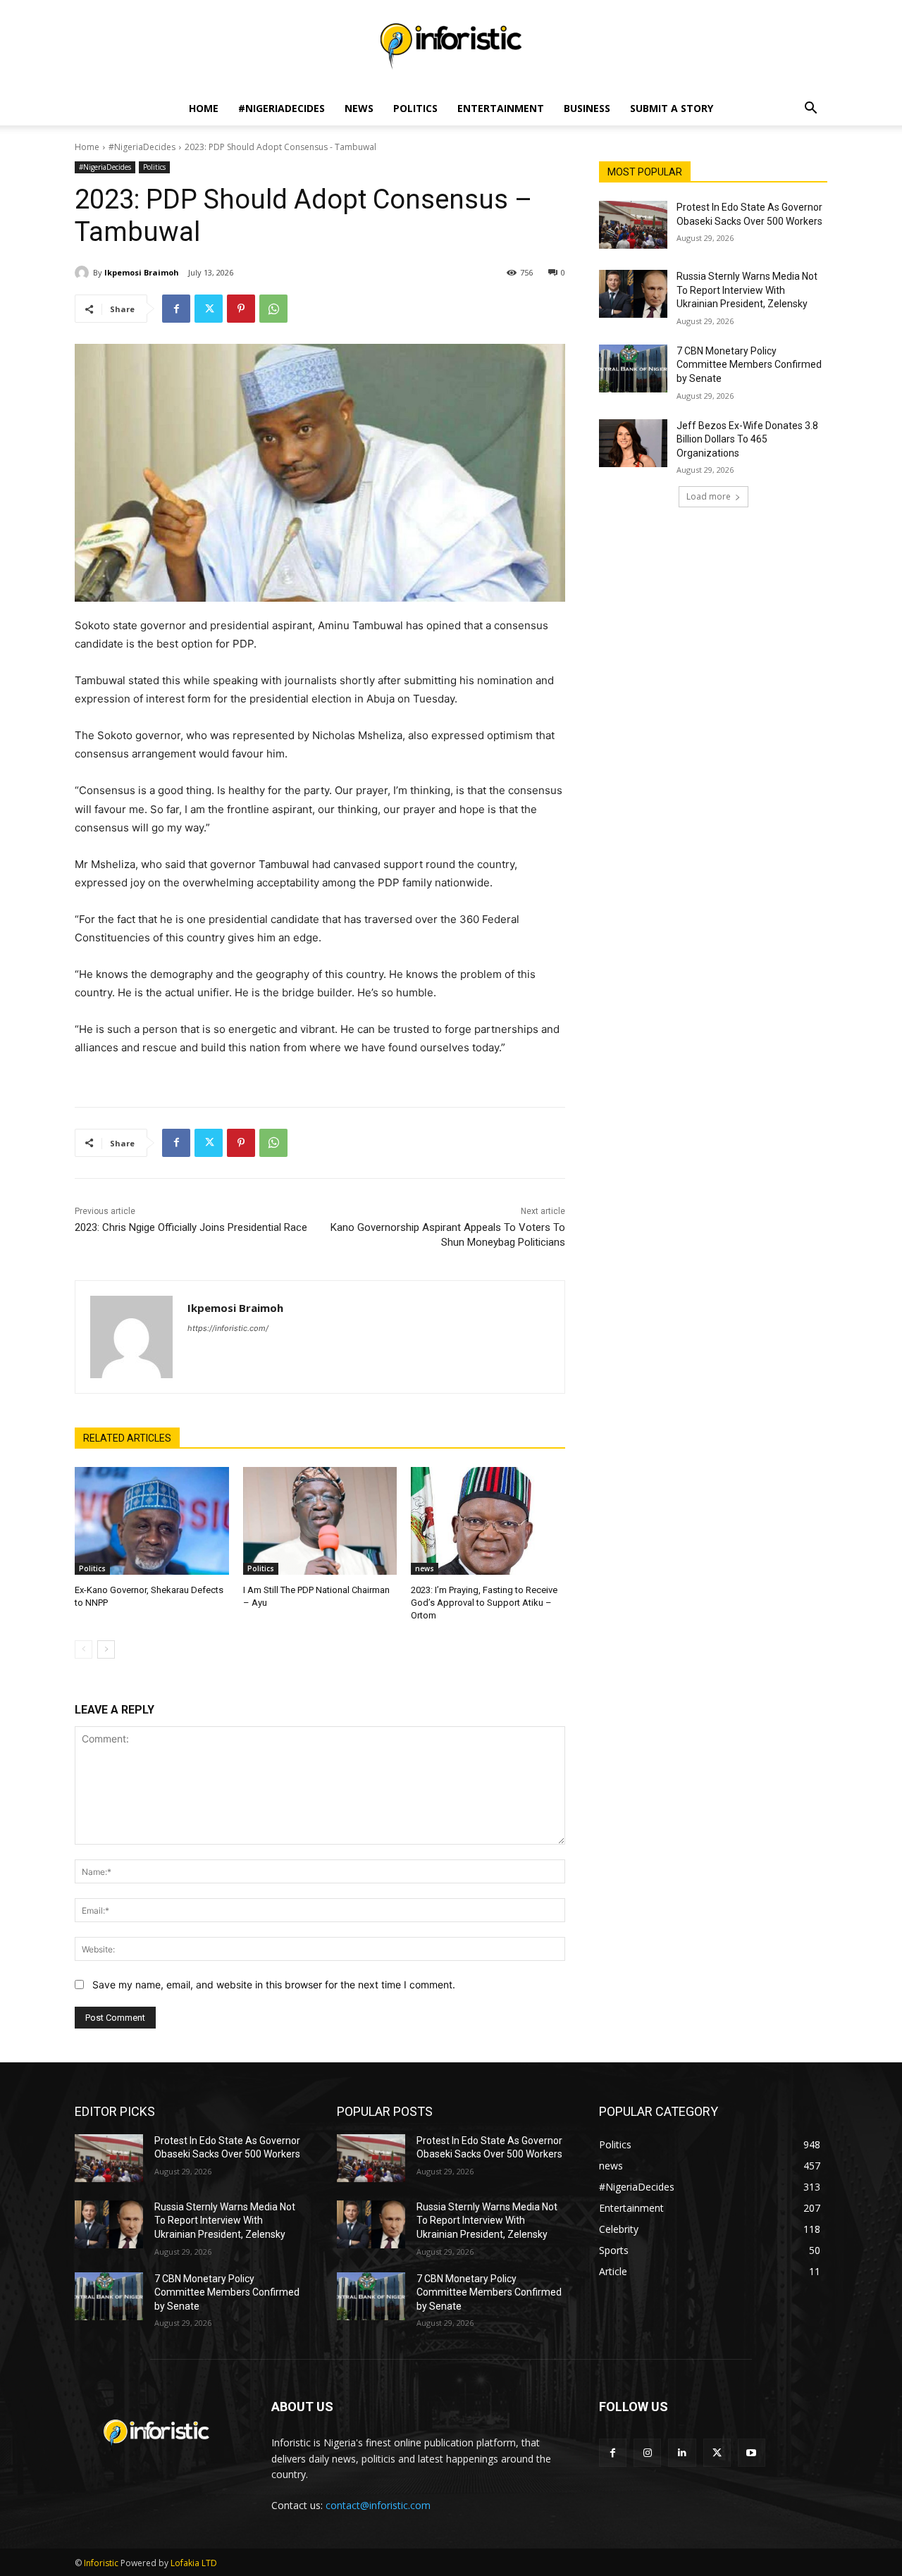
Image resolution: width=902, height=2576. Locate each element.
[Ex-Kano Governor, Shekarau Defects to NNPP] (152, 1521)
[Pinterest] (241, 309)
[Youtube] (752, 2452)
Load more (709, 496)
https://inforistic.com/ (228, 1328)
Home (204, 108)
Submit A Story (672, 108)
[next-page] (106, 1649)
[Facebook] (176, 309)
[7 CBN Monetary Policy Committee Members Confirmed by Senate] (633, 369)
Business (587, 108)
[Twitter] (209, 309)
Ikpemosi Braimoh (142, 272)
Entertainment (501, 108)
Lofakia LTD (194, 2563)
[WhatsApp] (273, 309)
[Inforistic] (451, 47)
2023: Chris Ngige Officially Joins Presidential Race (191, 1227)
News (359, 108)
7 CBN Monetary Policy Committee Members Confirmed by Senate (749, 365)
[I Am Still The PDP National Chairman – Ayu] (320, 1521)
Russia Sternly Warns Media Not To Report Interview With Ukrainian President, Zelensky (747, 290)
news (425, 1568)
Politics (415, 108)
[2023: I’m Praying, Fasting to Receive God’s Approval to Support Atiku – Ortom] (488, 1521)
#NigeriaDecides (282, 108)
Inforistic (101, 2563)
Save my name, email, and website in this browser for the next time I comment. (274, 1984)
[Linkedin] (682, 2452)
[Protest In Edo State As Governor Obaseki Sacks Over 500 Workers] (633, 225)
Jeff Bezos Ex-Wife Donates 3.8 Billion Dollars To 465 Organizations (747, 439)
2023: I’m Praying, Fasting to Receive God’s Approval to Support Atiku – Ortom (484, 1603)
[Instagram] (647, 2452)
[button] (810, 110)
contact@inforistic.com (378, 2505)
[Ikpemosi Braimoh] (84, 273)
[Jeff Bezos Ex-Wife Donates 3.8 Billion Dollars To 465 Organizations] (633, 443)
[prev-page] (84, 1649)
